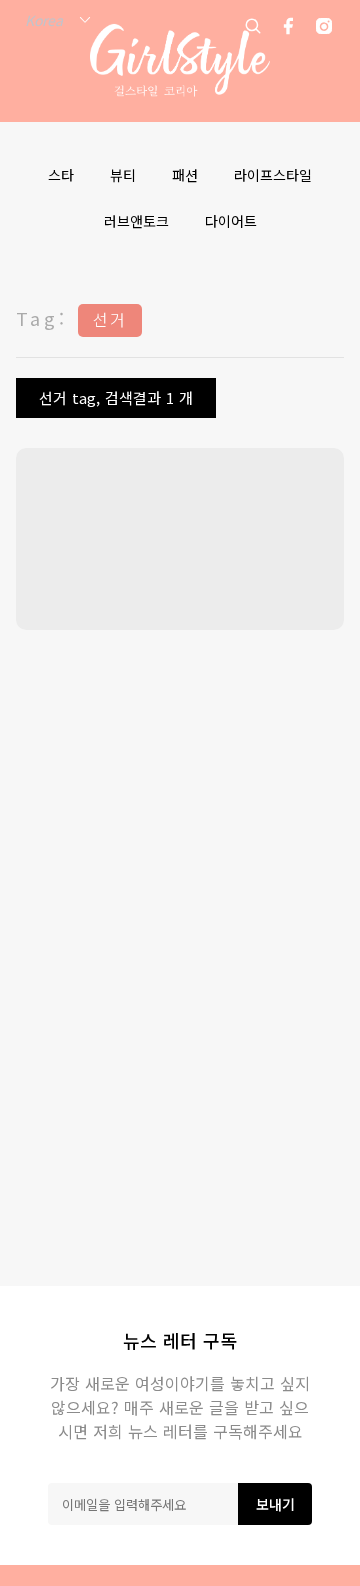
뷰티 (123, 175)
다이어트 (231, 221)
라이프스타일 (273, 175)
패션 (185, 175)
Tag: (42, 318)
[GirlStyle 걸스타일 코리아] (180, 61)
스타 (61, 175)
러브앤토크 (136, 221)
